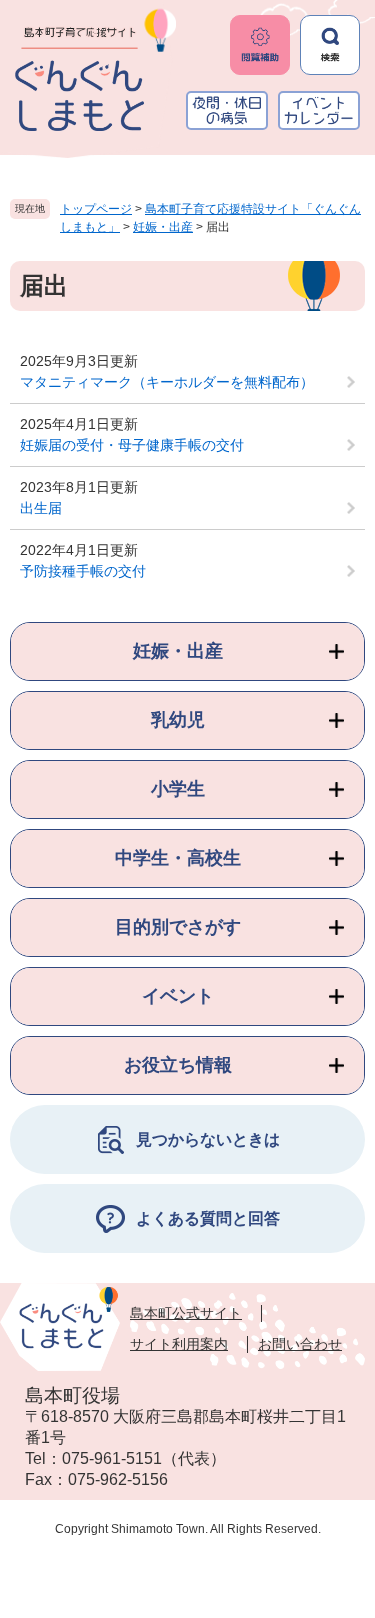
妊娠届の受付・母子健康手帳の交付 (132, 445)
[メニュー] (260, 45)
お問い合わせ (300, 1344)
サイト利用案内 (179, 1344)
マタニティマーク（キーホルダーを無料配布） (167, 382)
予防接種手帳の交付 (83, 571)
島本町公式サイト (186, 1313)
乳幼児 (178, 720)
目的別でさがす (178, 927)
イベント (178, 996)
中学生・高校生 (178, 858)
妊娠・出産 (163, 227)
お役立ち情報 (178, 1065)
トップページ (96, 209)
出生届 (41, 508)
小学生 (178, 789)
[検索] (330, 45)
